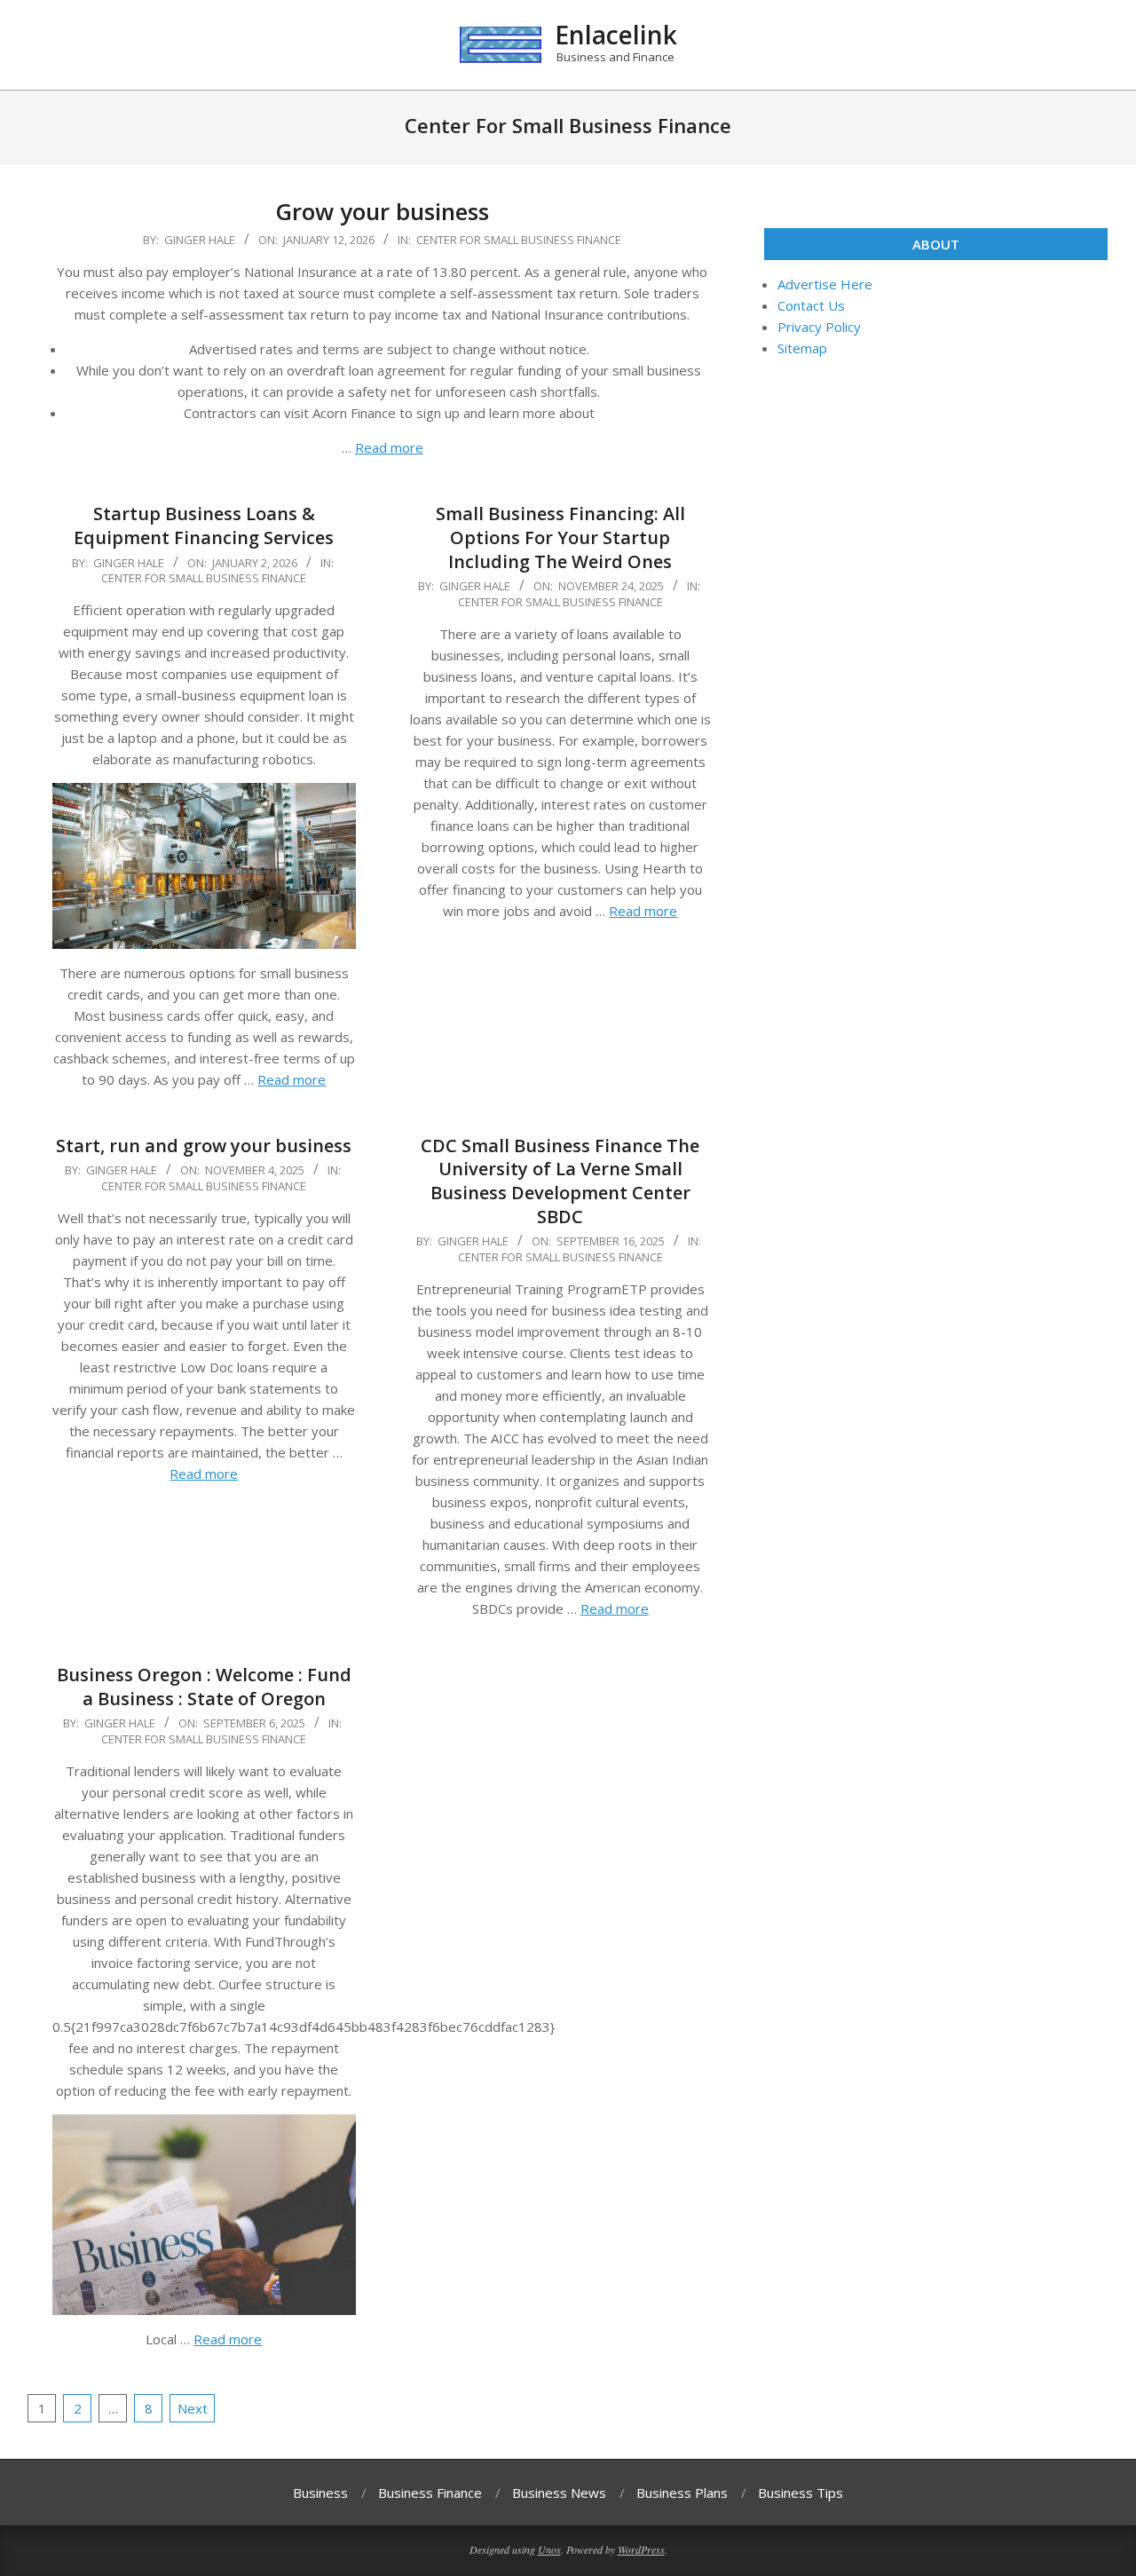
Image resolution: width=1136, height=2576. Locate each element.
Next (193, 2408)
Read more (389, 447)
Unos (549, 2549)
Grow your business (382, 211)
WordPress (641, 2549)
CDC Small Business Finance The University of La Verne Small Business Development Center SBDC (560, 1181)
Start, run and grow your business (204, 1146)
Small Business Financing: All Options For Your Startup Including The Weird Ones (560, 537)
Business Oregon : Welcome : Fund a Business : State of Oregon (204, 1687)
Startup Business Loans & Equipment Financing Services (204, 525)
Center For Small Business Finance (519, 240)
